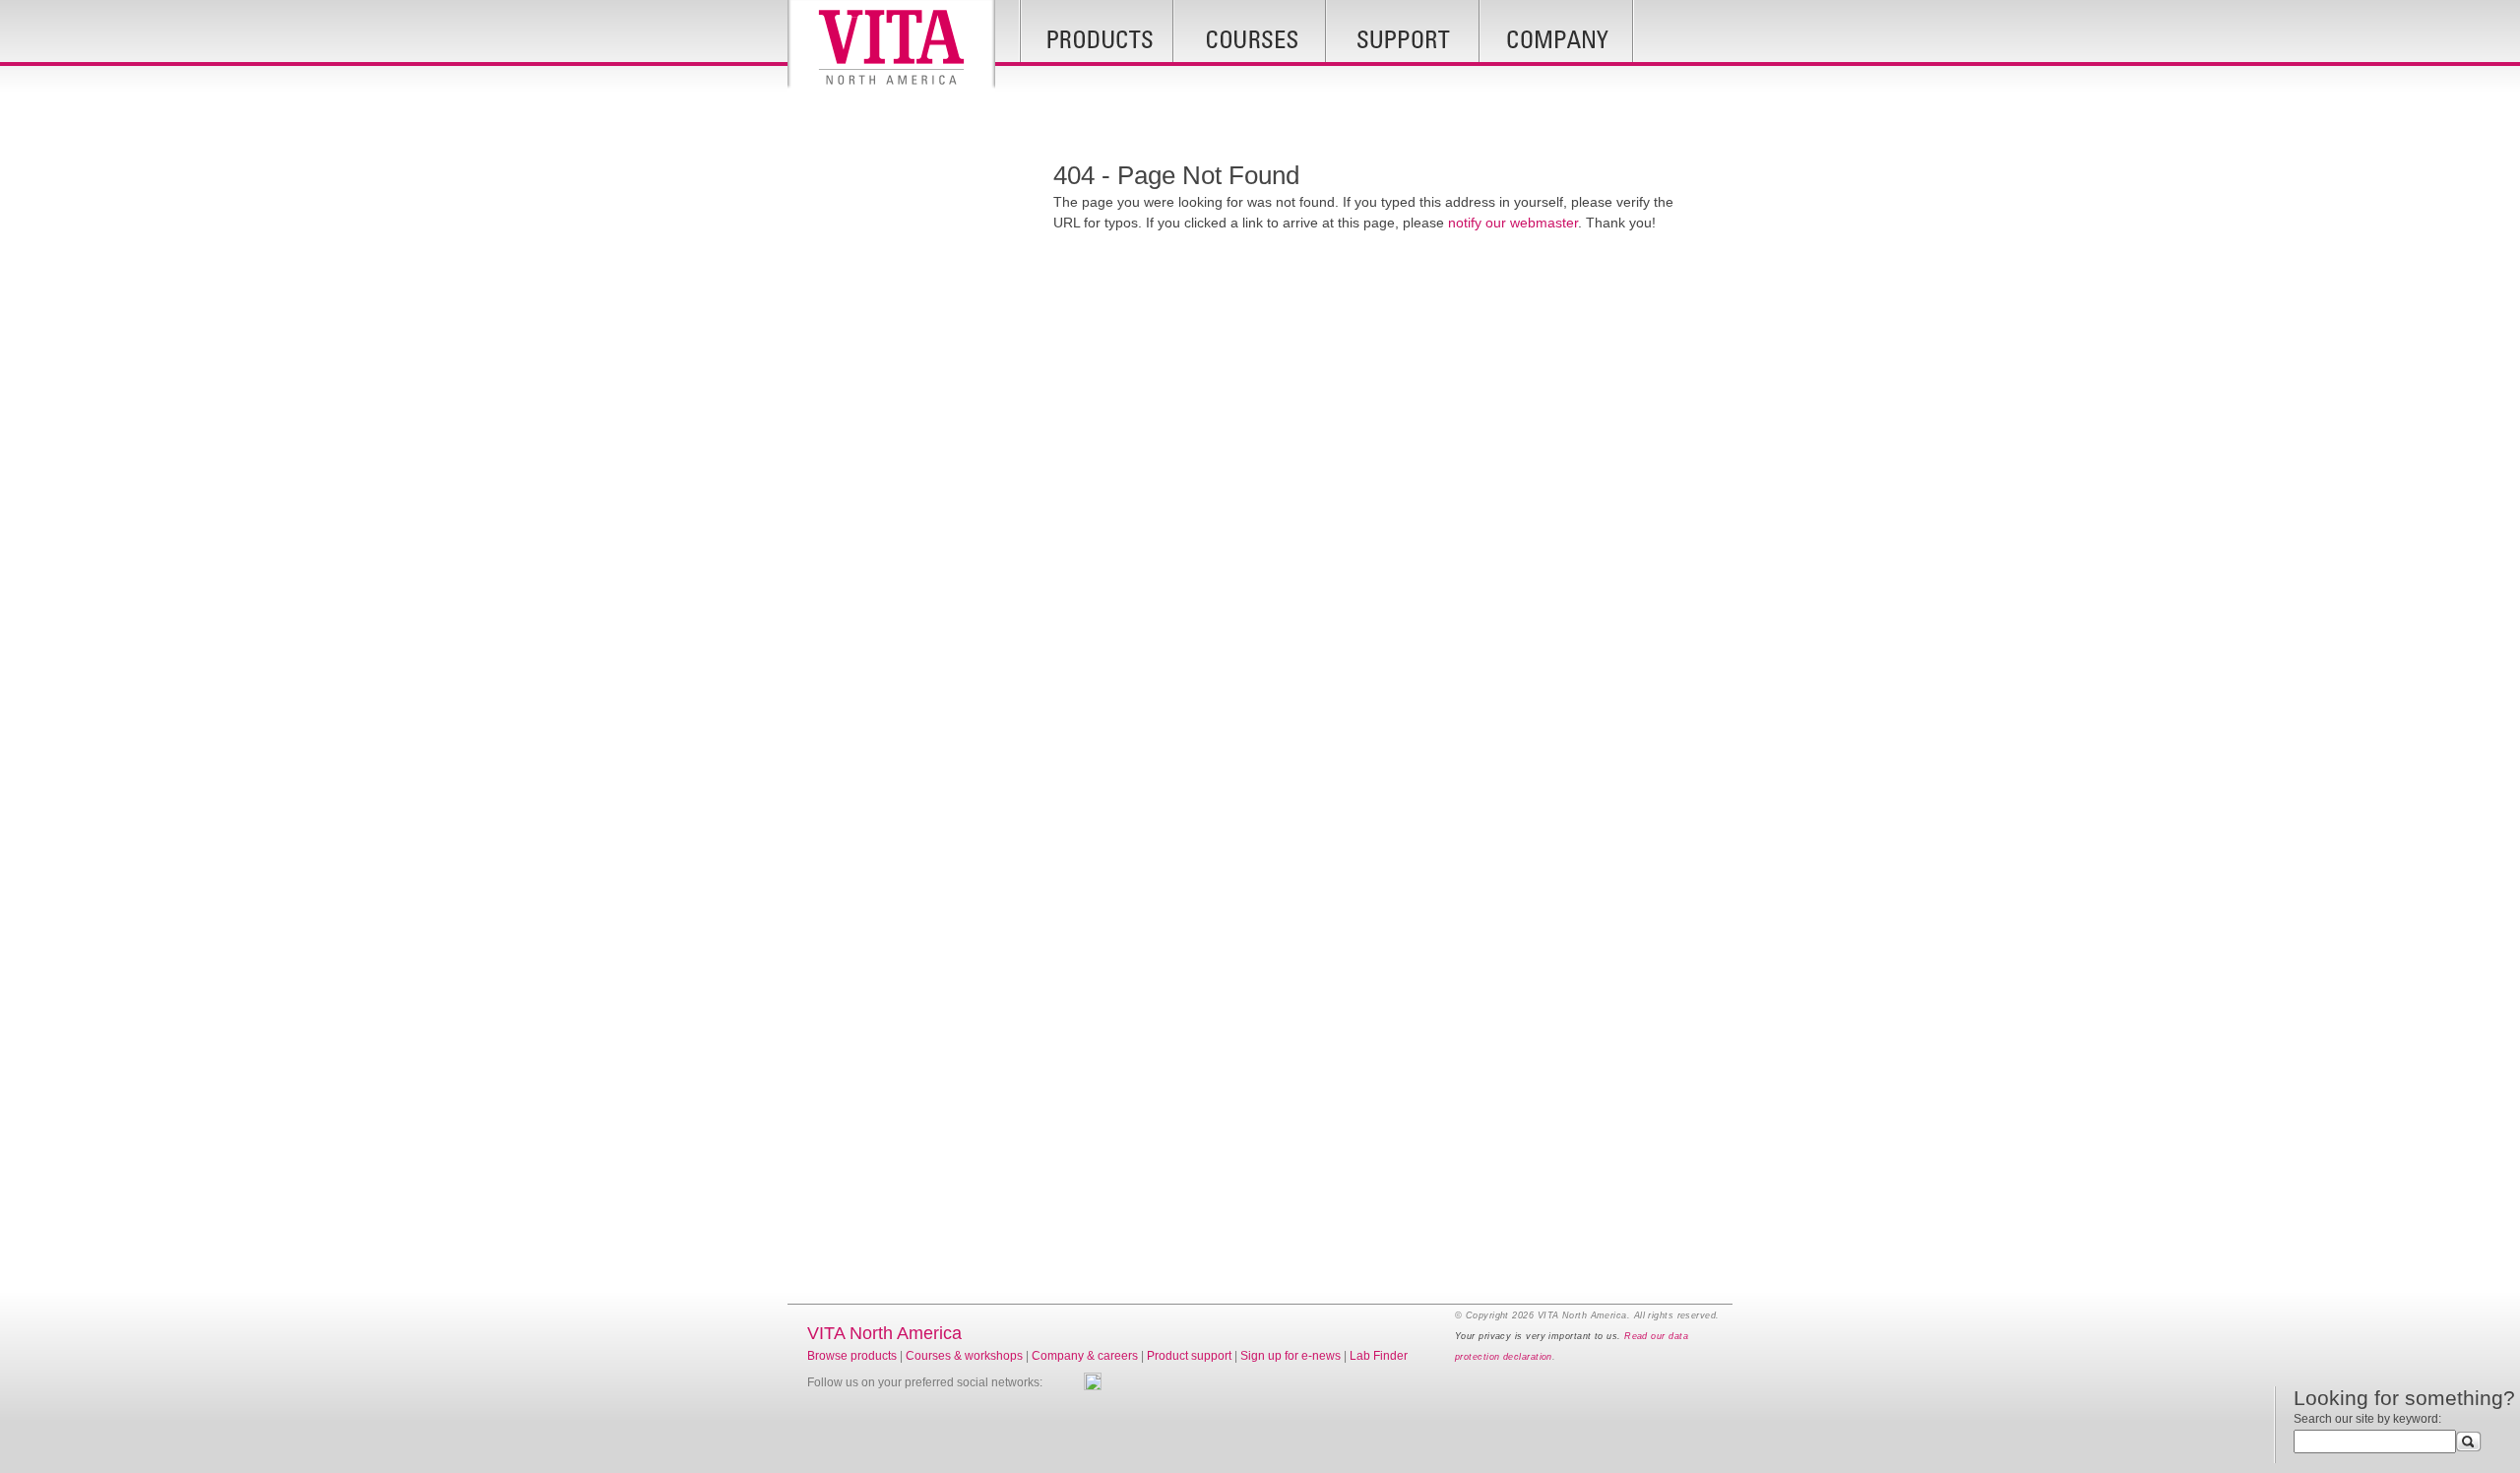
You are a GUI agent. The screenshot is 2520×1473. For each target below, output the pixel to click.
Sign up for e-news (1291, 1356)
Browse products (852, 1356)
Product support (1189, 1356)
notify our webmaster (1513, 223)
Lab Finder (1379, 1356)
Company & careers (1085, 1356)
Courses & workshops (964, 1356)
